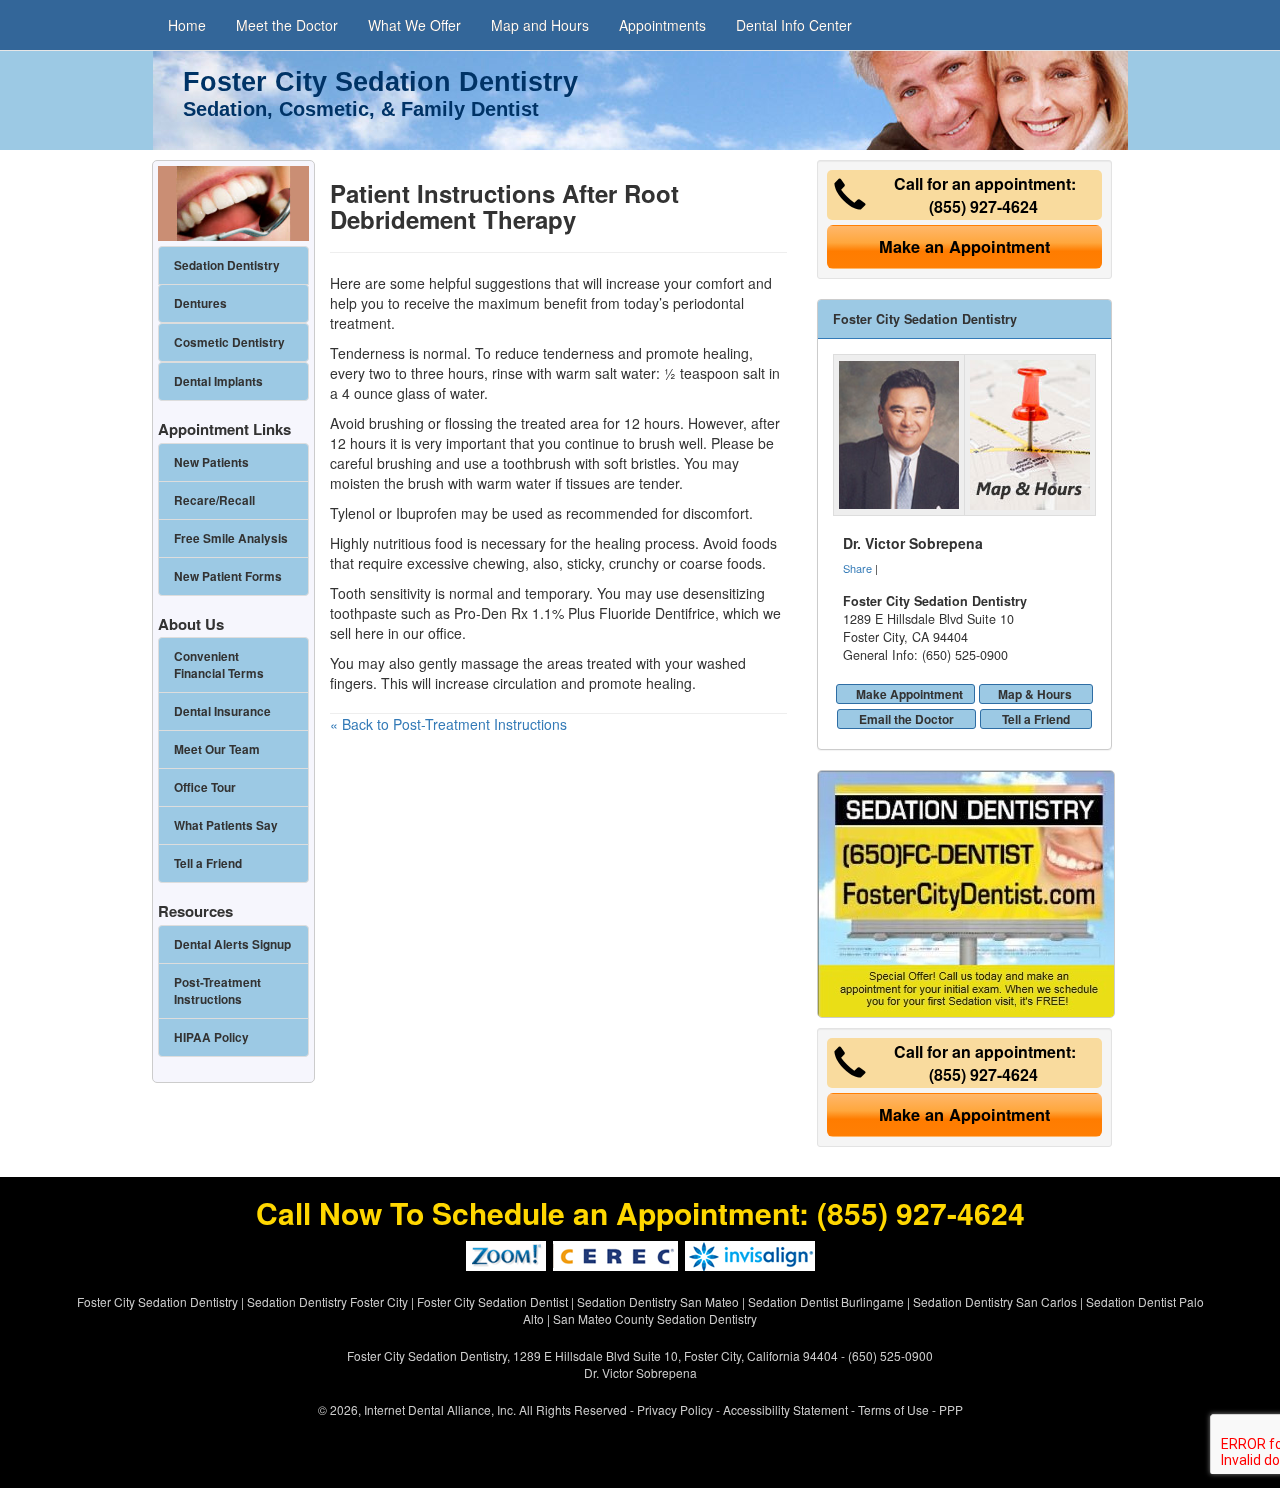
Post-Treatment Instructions (217, 991)
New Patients (211, 462)
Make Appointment (909, 694)
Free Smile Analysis (231, 538)
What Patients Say (226, 825)
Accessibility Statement (785, 1409)
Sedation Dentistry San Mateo (658, 1301)
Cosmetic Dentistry (229, 342)
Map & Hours (1035, 694)
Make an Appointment (964, 246)
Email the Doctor (906, 719)
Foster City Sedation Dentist (492, 1301)
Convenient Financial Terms (219, 665)
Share (857, 568)
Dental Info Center (794, 25)
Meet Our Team (217, 749)
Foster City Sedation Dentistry (157, 1301)
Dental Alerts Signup (232, 944)
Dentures (200, 303)
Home (187, 25)
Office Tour (205, 787)
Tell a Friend (1036, 719)
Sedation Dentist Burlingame (826, 1301)
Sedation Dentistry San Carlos (995, 1301)
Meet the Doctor (287, 25)
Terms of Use (893, 1409)
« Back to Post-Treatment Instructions (448, 724)
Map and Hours (540, 25)
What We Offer (414, 25)
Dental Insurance (222, 711)
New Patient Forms (228, 576)
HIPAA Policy (211, 1037)
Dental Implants (218, 381)
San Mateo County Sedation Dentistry (655, 1318)
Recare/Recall (214, 500)
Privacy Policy (675, 1409)
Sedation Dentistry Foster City (327, 1301)
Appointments (662, 25)
